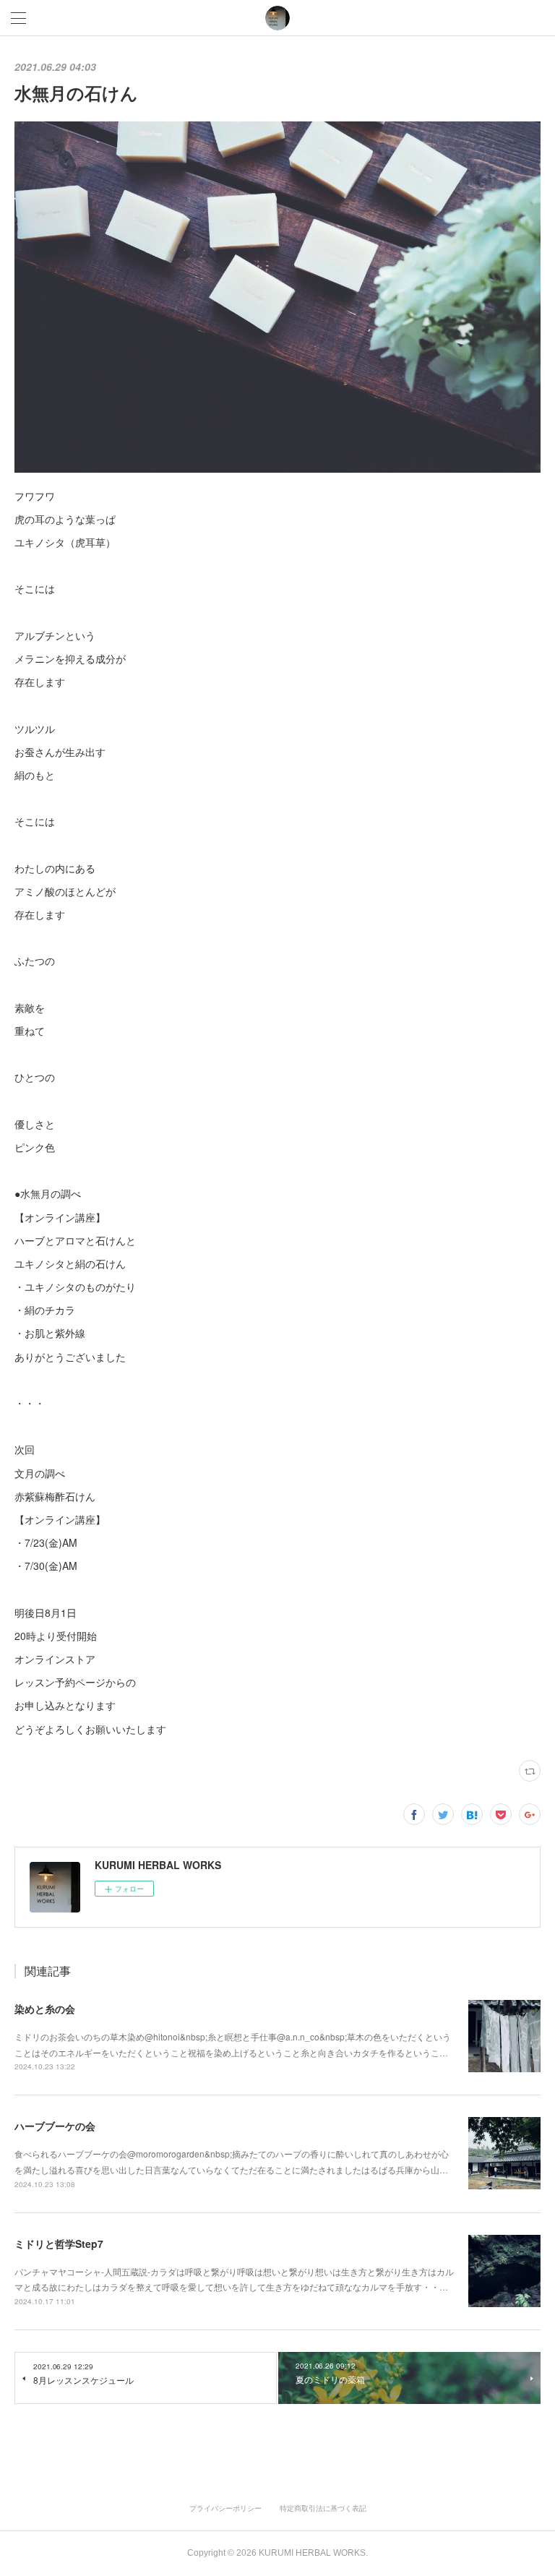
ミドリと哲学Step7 (59, 2244)
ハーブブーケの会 (55, 2126)
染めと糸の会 (45, 2009)
